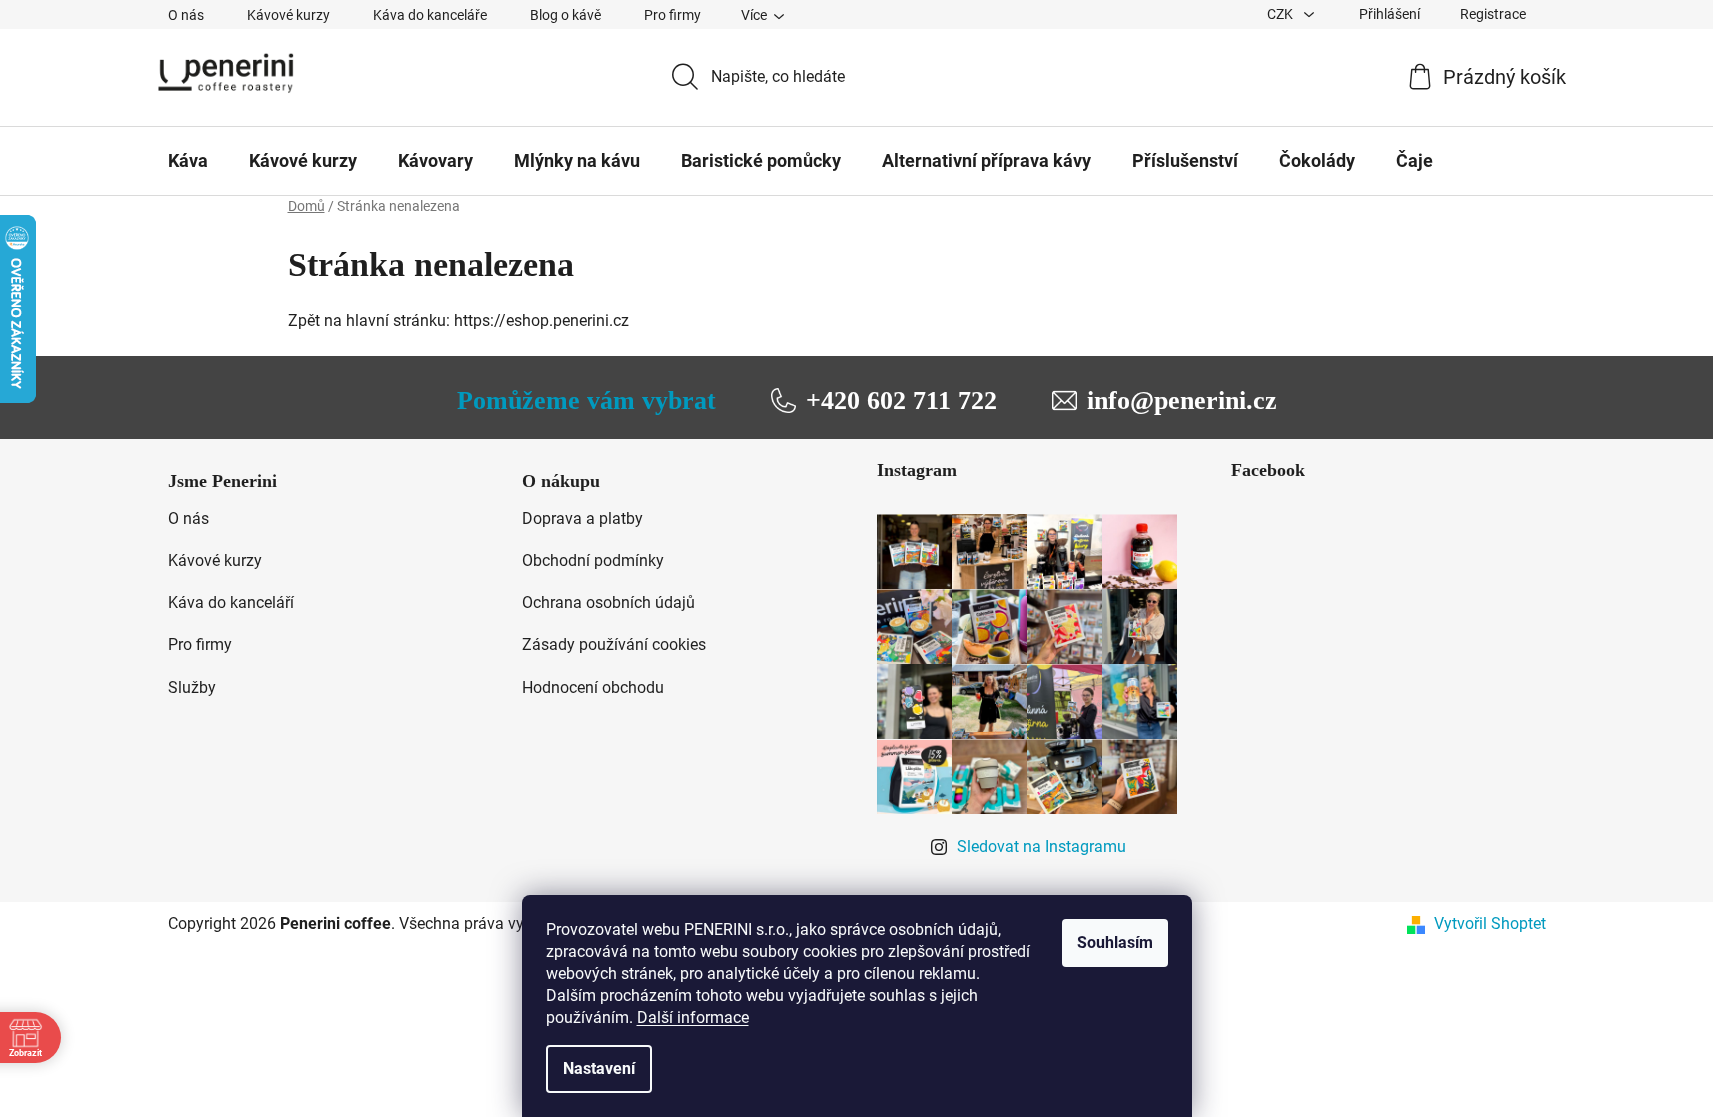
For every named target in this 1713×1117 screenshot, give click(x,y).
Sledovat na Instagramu (1041, 846)
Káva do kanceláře (430, 15)
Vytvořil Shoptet (1490, 923)
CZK (1281, 14)
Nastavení (599, 1068)
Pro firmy (672, 15)
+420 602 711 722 (901, 400)
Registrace (1493, 14)
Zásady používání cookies (614, 644)
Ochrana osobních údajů (608, 602)
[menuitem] (188, 161)
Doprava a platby (582, 518)
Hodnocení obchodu (593, 687)
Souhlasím (1115, 942)
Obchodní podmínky (593, 560)
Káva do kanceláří (231, 602)
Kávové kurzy (288, 15)
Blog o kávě (565, 15)
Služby (192, 687)
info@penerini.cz (1182, 400)
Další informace (693, 1017)
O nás (186, 15)
